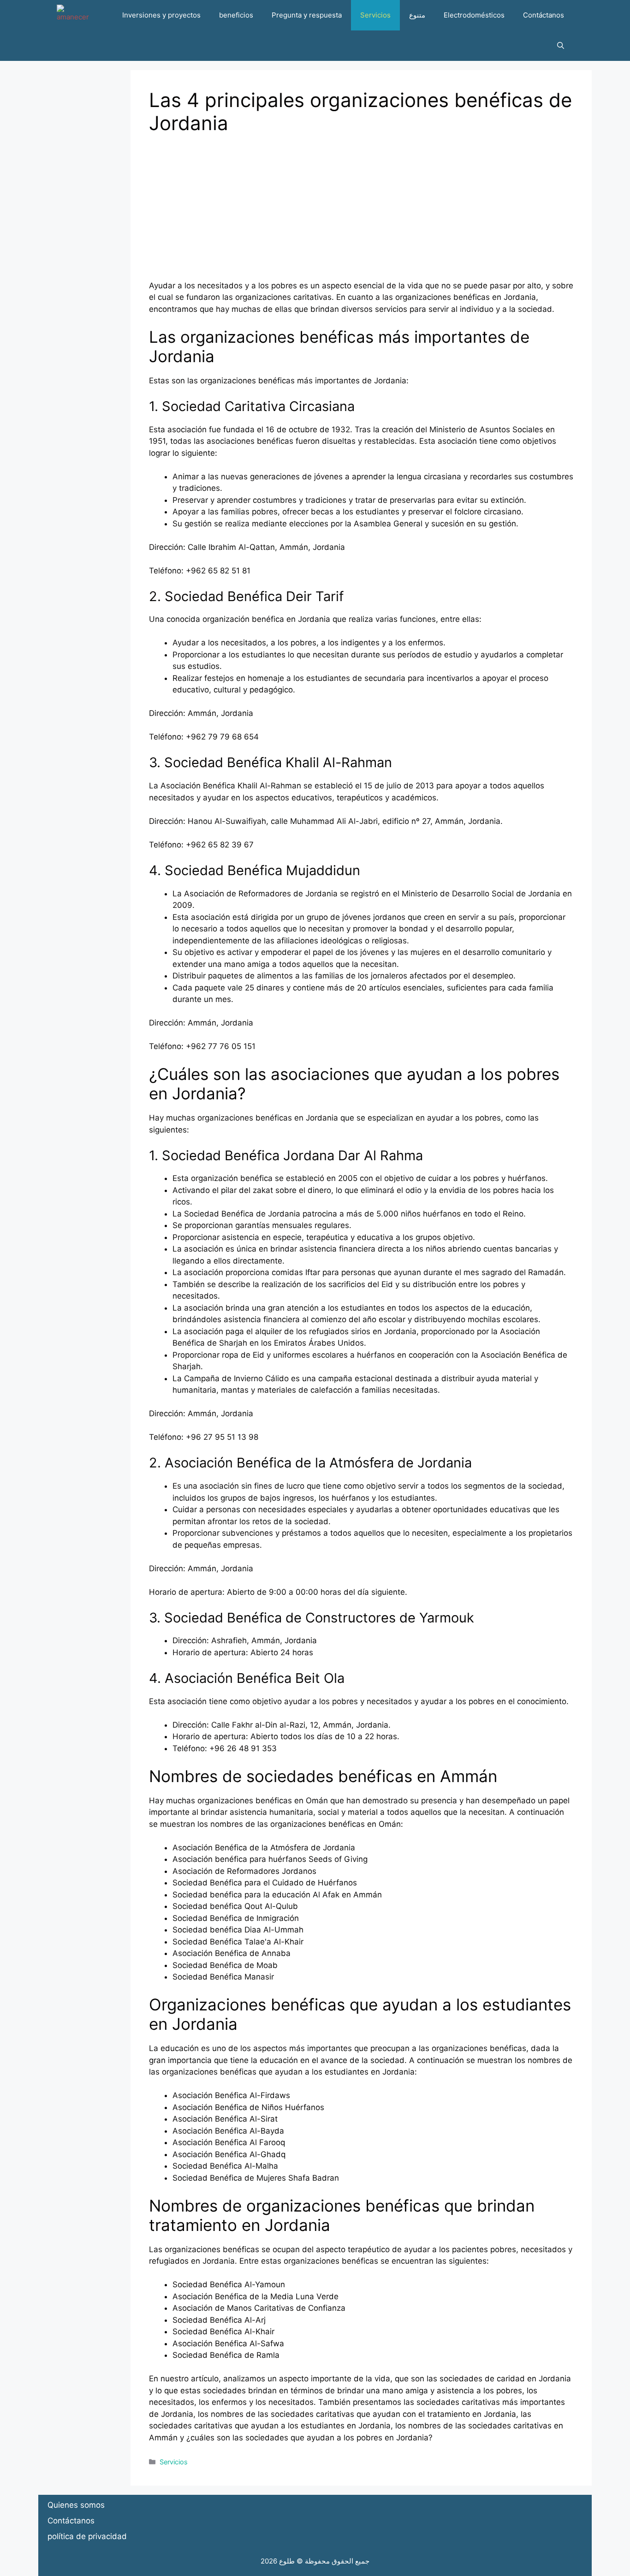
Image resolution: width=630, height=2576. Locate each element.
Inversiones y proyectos (161, 15)
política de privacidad (87, 2536)
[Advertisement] (361, 215)
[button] (561, 46)
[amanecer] (73, 15)
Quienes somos (76, 2505)
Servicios (375, 15)
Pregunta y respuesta (307, 15)
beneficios (236, 15)
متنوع (417, 15)
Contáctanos (544, 15)
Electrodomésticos (474, 15)
